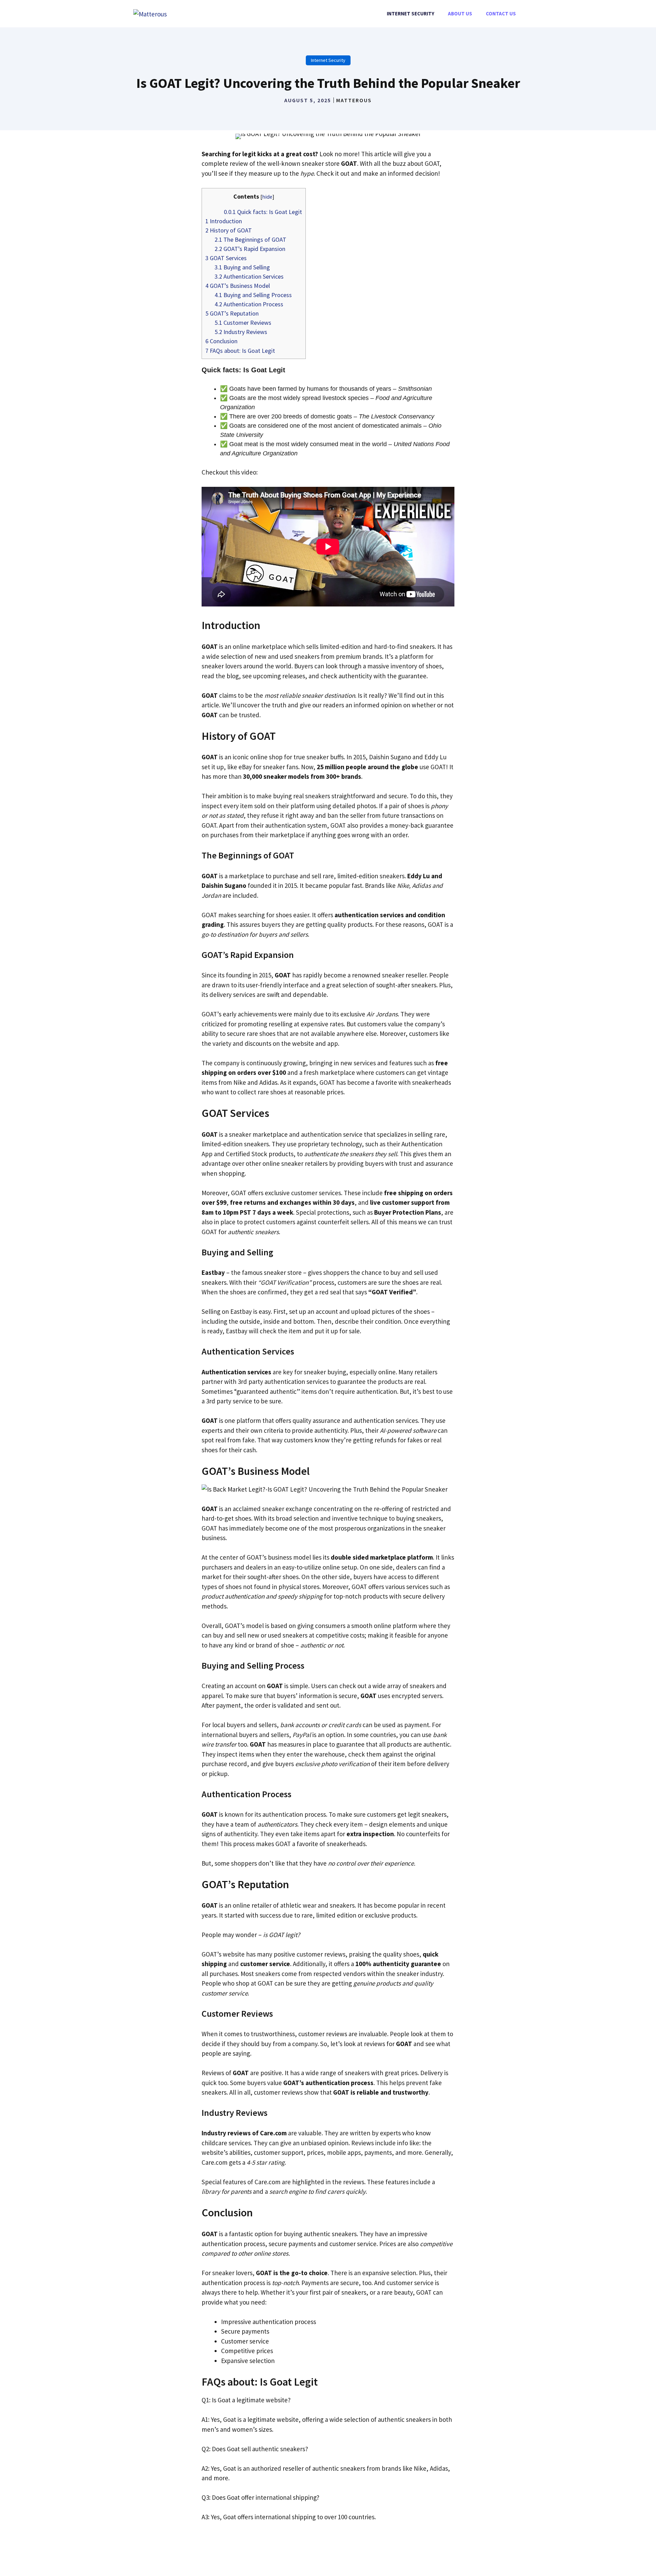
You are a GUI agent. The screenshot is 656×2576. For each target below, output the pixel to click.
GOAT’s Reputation (232, 313)
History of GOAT (229, 230)
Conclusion (221, 341)
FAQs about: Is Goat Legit (240, 351)
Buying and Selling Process (253, 295)
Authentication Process (249, 304)
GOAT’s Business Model (238, 286)
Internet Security (411, 14)
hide (267, 197)
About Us (460, 14)
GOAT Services (226, 258)
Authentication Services (249, 276)
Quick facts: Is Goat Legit (263, 212)
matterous (354, 100)
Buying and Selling (242, 267)
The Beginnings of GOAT (250, 239)
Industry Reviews (241, 332)
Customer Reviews (243, 323)
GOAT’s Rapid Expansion (250, 249)
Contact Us (501, 14)
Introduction (224, 221)
